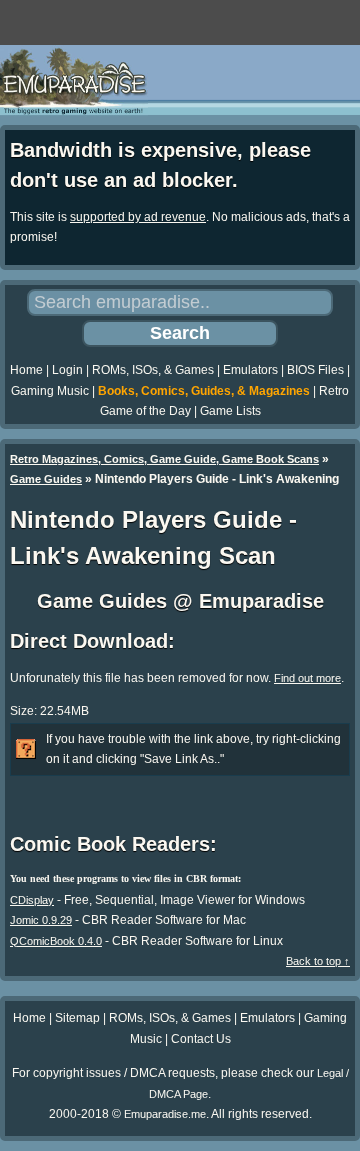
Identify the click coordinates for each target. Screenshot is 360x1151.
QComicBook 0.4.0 (56, 941)
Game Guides (46, 479)
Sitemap (77, 1018)
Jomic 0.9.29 (41, 920)
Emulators (250, 370)
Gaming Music (50, 391)
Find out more (307, 678)
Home (26, 370)
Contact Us (201, 1039)
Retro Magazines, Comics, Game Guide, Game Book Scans (164, 459)
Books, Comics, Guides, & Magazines (204, 391)
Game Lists (230, 411)
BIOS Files (315, 370)
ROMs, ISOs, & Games (153, 370)
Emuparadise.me (165, 1114)
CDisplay (32, 900)
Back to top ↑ (318, 961)
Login (67, 370)
